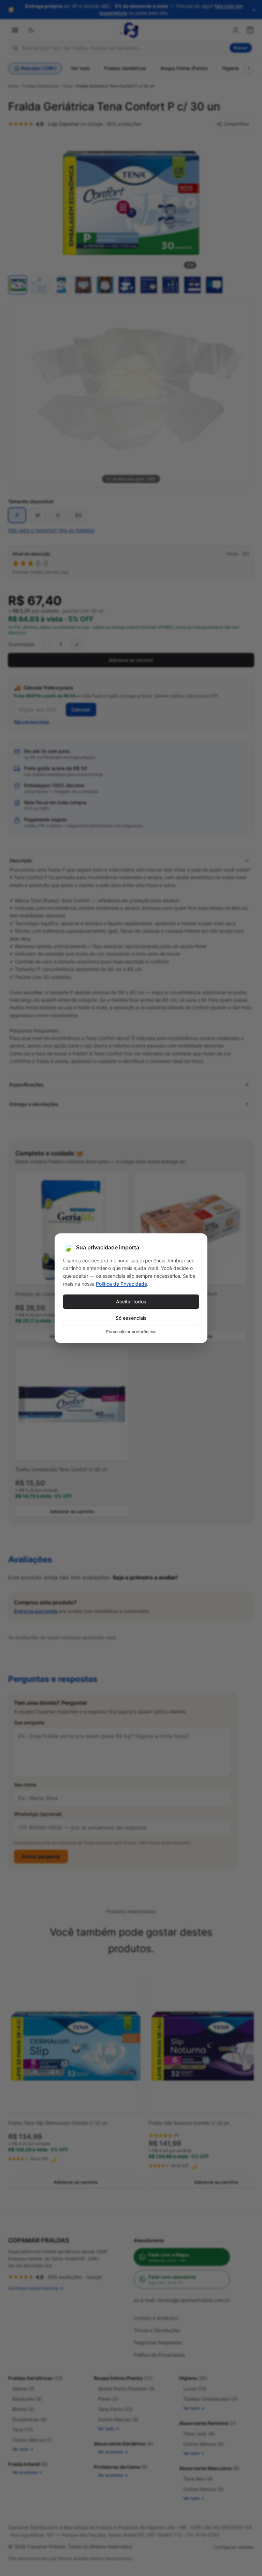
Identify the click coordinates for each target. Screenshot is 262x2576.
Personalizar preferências (131, 1332)
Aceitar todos (131, 1301)
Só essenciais (131, 1318)
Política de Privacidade (121, 1284)
